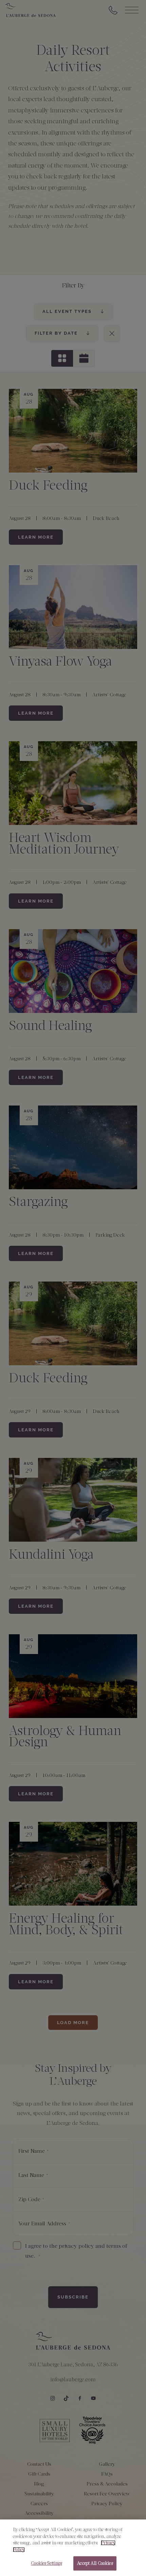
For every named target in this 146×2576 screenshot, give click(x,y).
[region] (73, 2548)
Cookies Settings (46, 2563)
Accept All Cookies (95, 2563)
